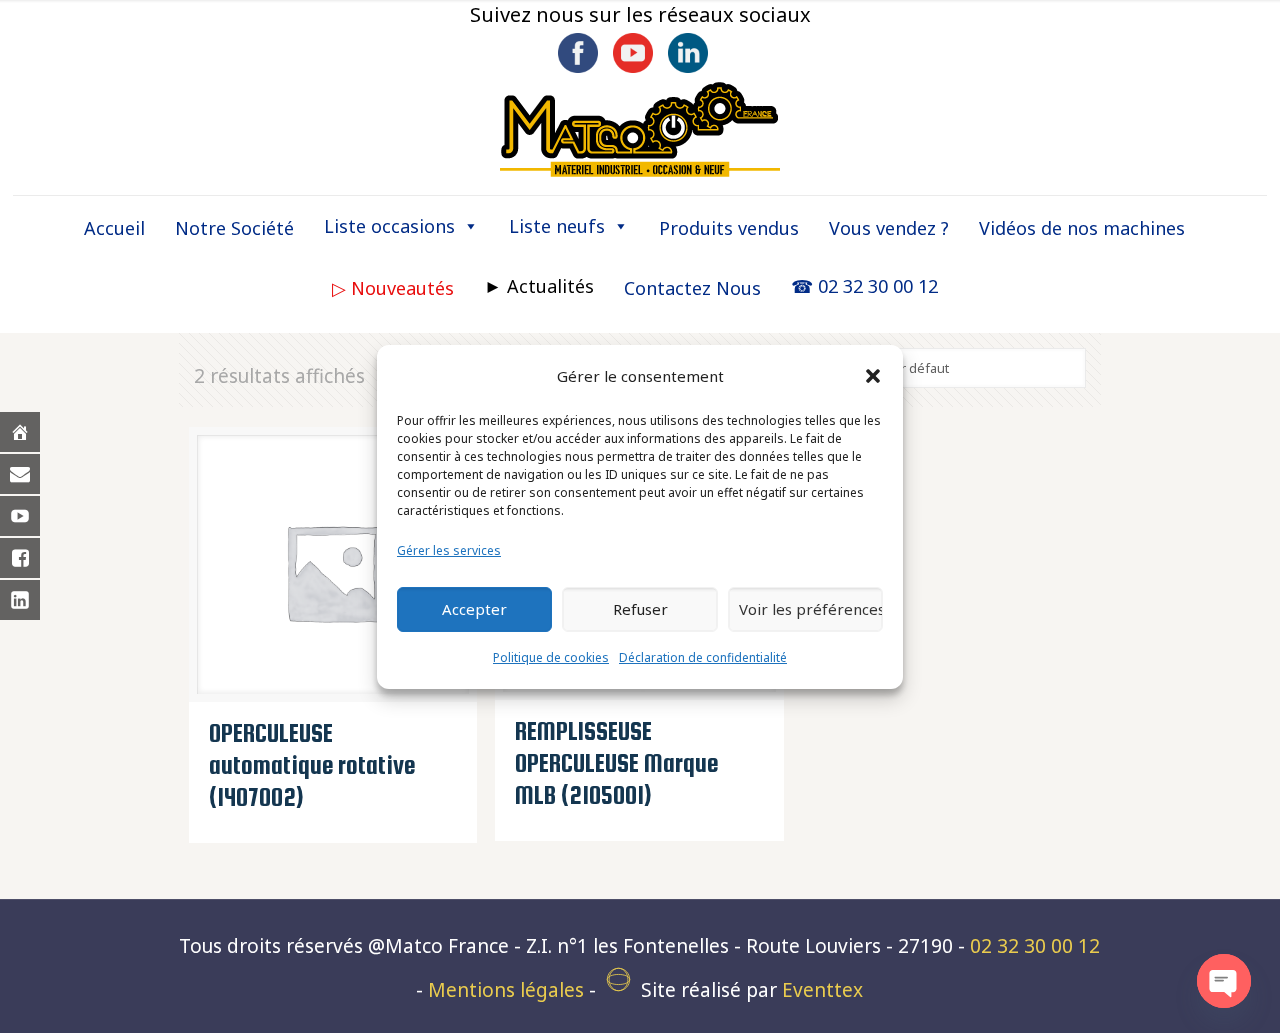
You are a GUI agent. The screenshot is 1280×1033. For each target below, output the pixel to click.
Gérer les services (449, 550)
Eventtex (822, 990)
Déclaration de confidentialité (703, 657)
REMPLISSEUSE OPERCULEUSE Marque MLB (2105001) (616, 763)
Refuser (640, 609)
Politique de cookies (551, 657)
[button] (873, 376)
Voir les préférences (811, 609)
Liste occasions (389, 226)
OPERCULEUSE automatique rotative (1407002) (312, 765)
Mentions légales (506, 990)
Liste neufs (557, 226)
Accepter (474, 609)
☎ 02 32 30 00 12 (864, 286)
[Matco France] (640, 130)
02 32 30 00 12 (1035, 946)
